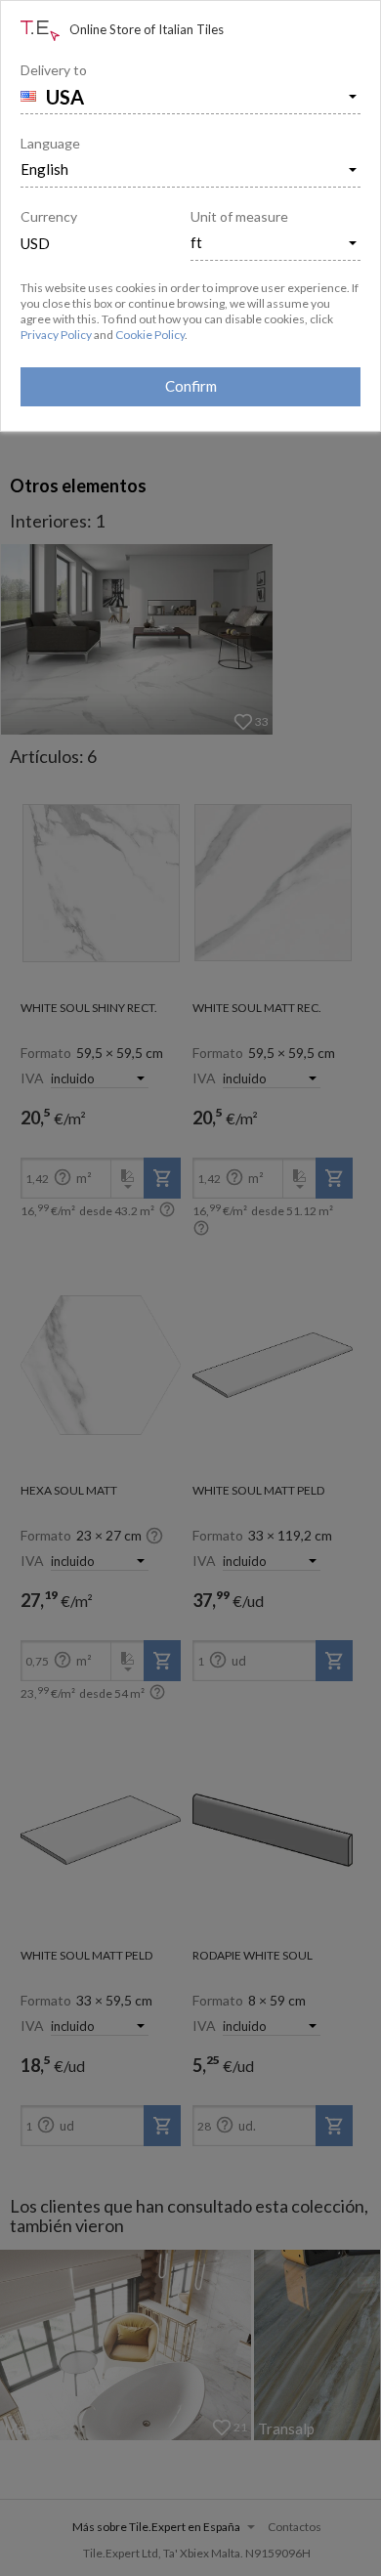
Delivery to (54, 70)
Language (50, 143)
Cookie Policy (150, 335)
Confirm (191, 386)
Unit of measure (239, 216)
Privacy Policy (56, 335)
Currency (49, 216)
